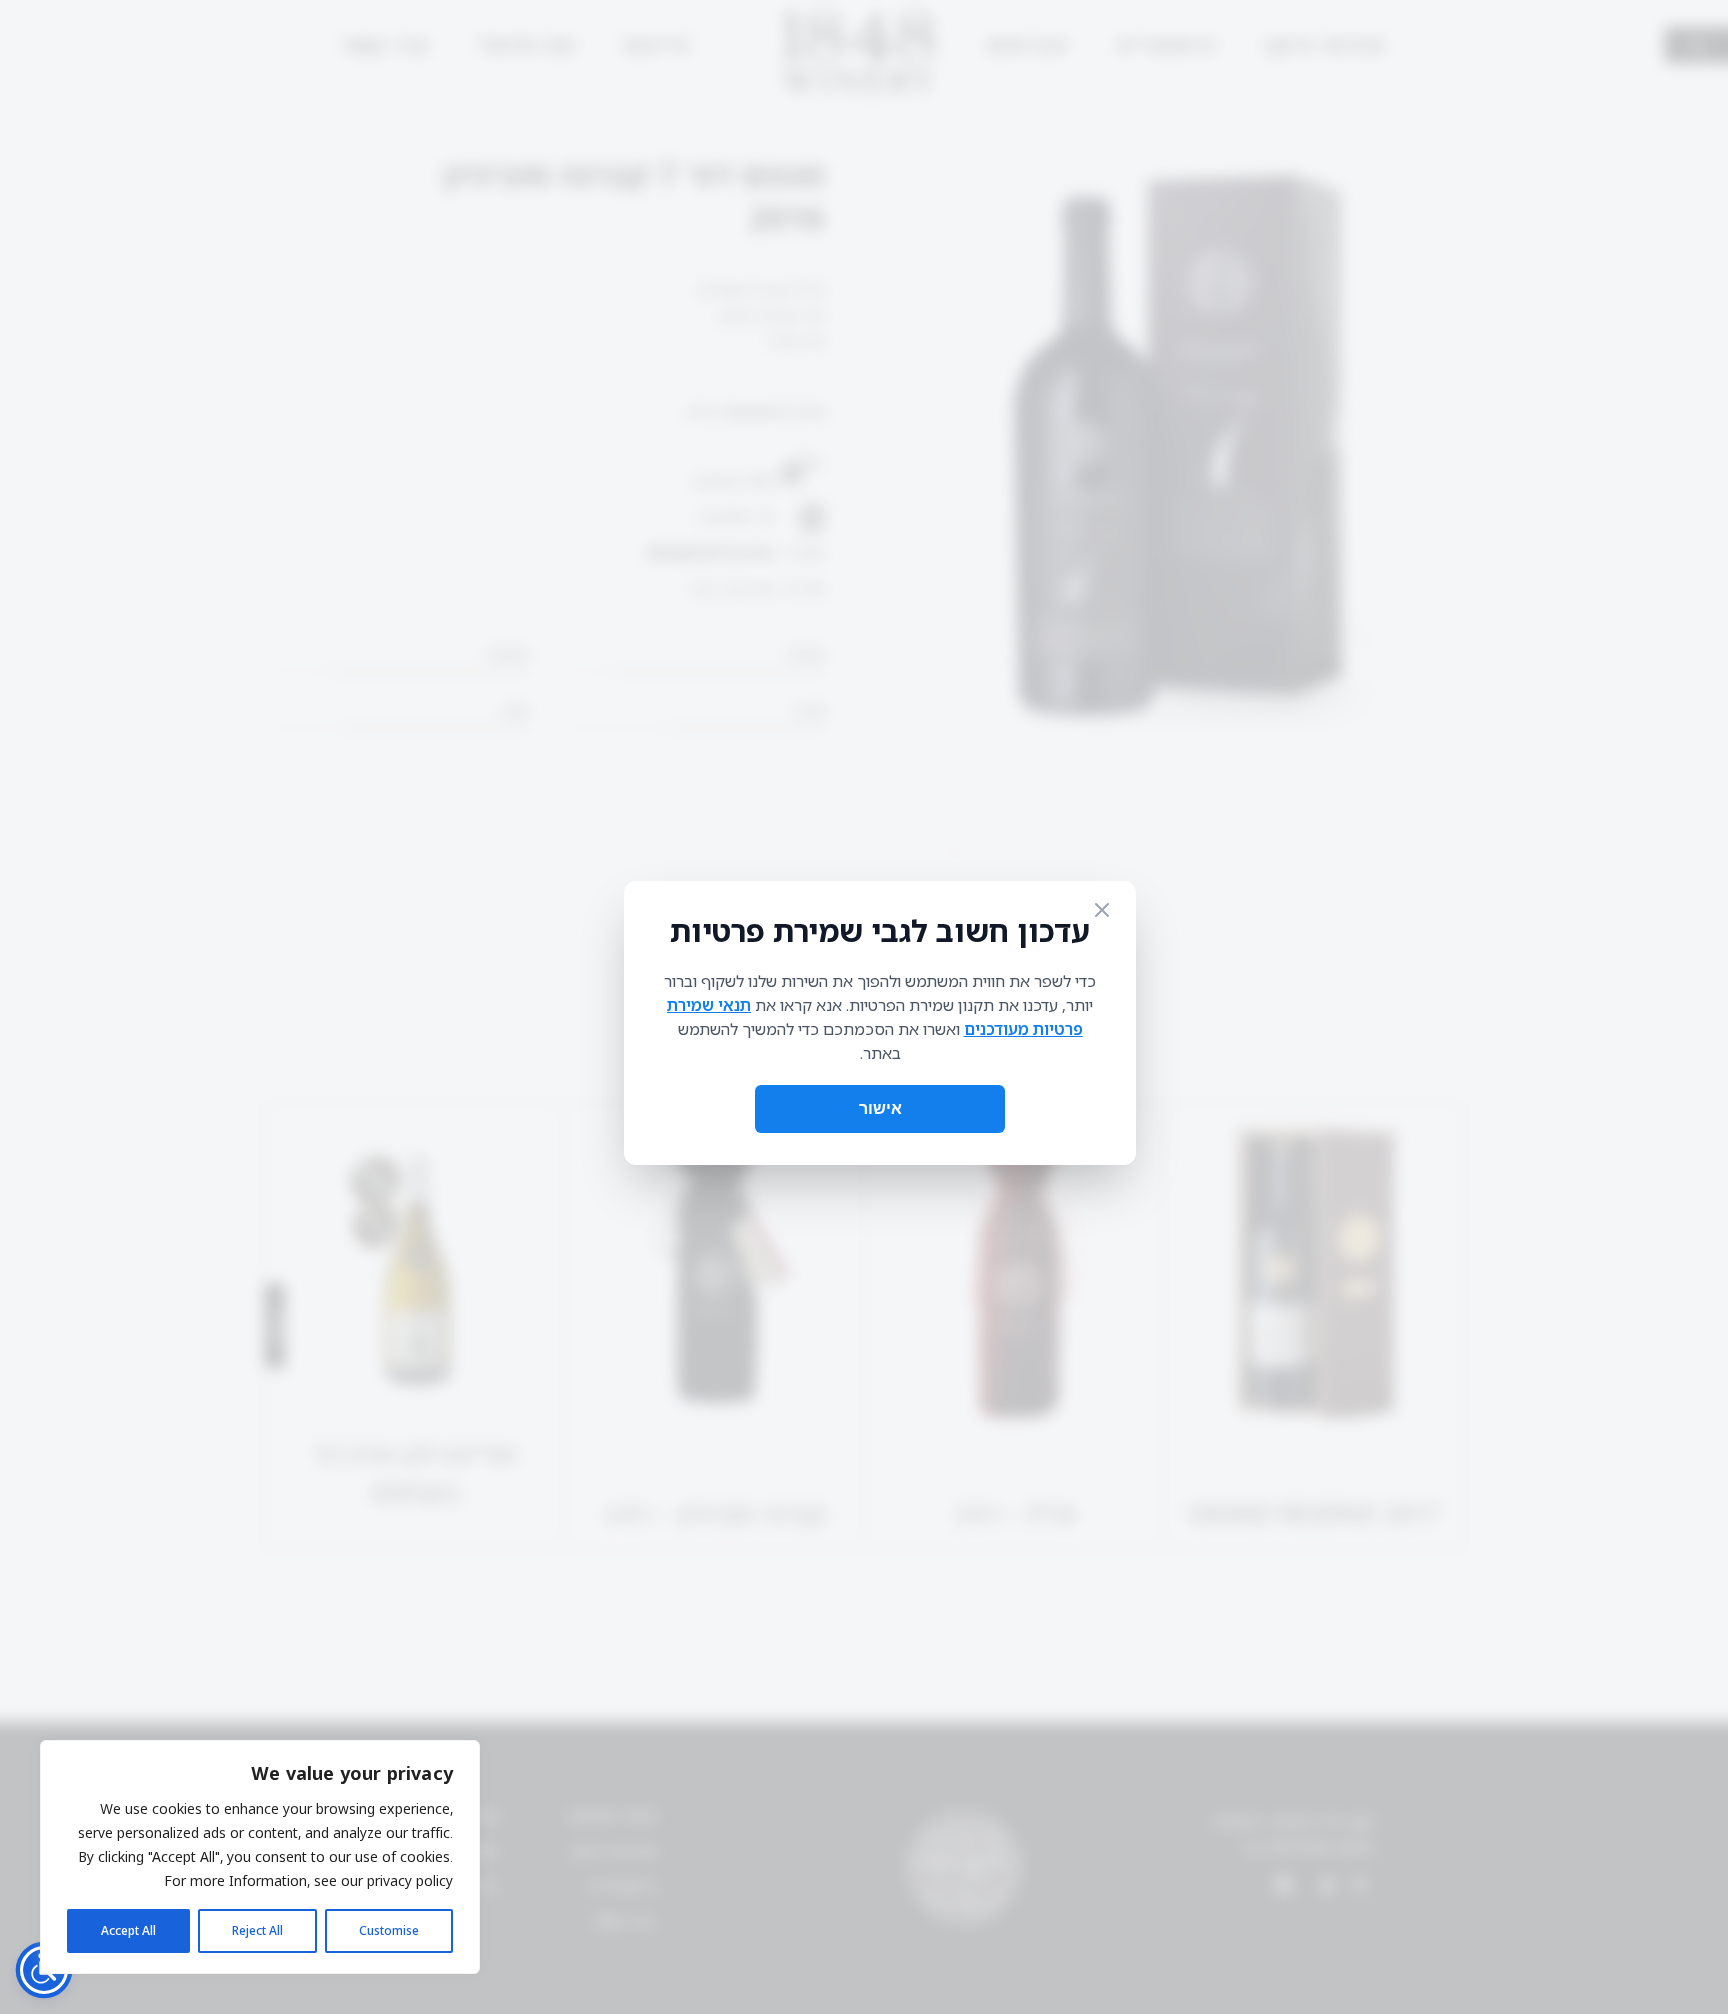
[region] (260, 1857)
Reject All (257, 1930)
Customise (389, 1930)
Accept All (128, 1930)
